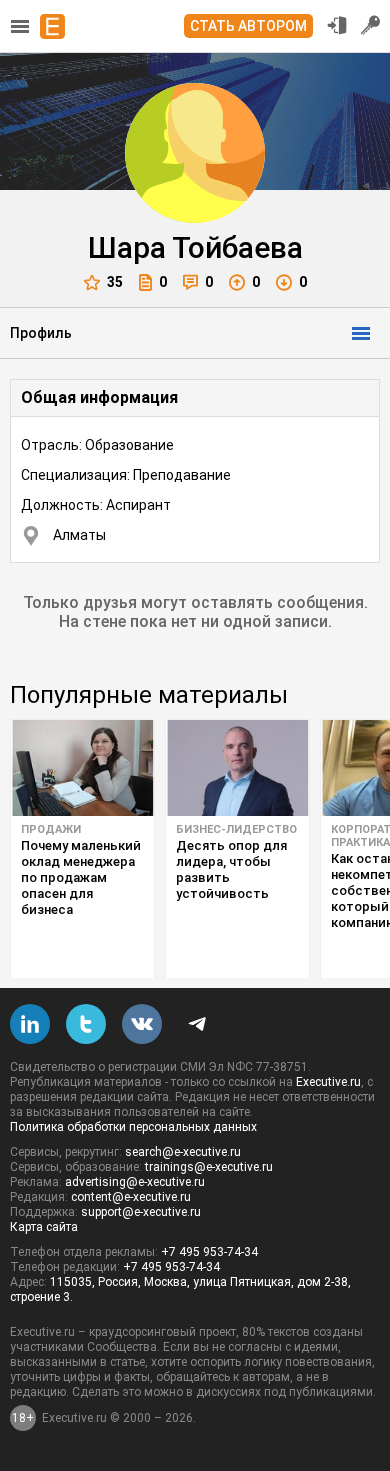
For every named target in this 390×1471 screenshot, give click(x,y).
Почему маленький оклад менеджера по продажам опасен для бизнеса (81, 877)
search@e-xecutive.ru (183, 1152)
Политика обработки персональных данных (133, 1127)
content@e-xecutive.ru (131, 1197)
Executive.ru (328, 1082)
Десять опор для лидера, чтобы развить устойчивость (231, 869)
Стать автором (248, 26)
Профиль (41, 333)
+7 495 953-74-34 (209, 1252)
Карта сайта (44, 1227)
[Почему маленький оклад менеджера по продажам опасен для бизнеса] (82, 768)
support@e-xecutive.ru (141, 1212)
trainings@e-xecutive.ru (209, 1167)
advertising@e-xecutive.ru (135, 1182)
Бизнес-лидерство (236, 829)
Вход (337, 25)
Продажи (51, 829)
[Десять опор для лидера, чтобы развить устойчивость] (237, 768)
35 (115, 282)
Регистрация (371, 25)
